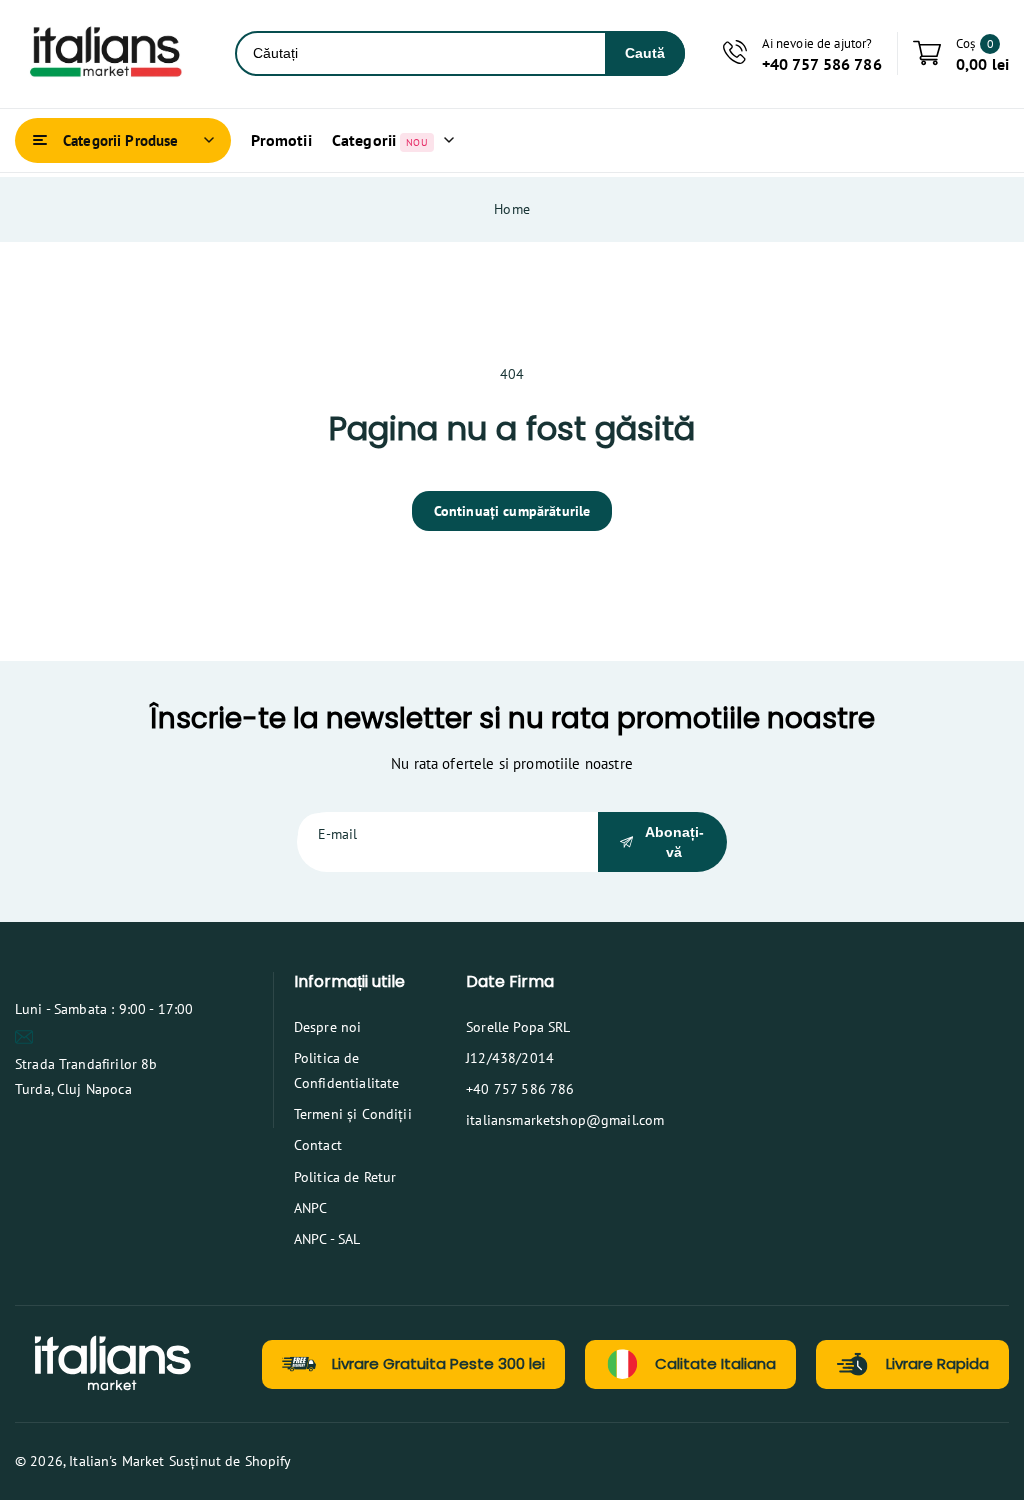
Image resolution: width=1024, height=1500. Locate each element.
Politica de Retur (345, 1177)
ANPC (311, 1208)
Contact (318, 1145)
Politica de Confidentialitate (347, 1070)
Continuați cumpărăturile (512, 511)
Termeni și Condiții (353, 1114)
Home (512, 209)
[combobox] (421, 53)
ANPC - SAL (327, 1239)
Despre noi (328, 1027)
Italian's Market (116, 1461)
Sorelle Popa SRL (518, 1027)
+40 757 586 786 (520, 1089)
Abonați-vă (674, 842)
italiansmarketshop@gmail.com (565, 1120)
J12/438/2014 (510, 1058)
